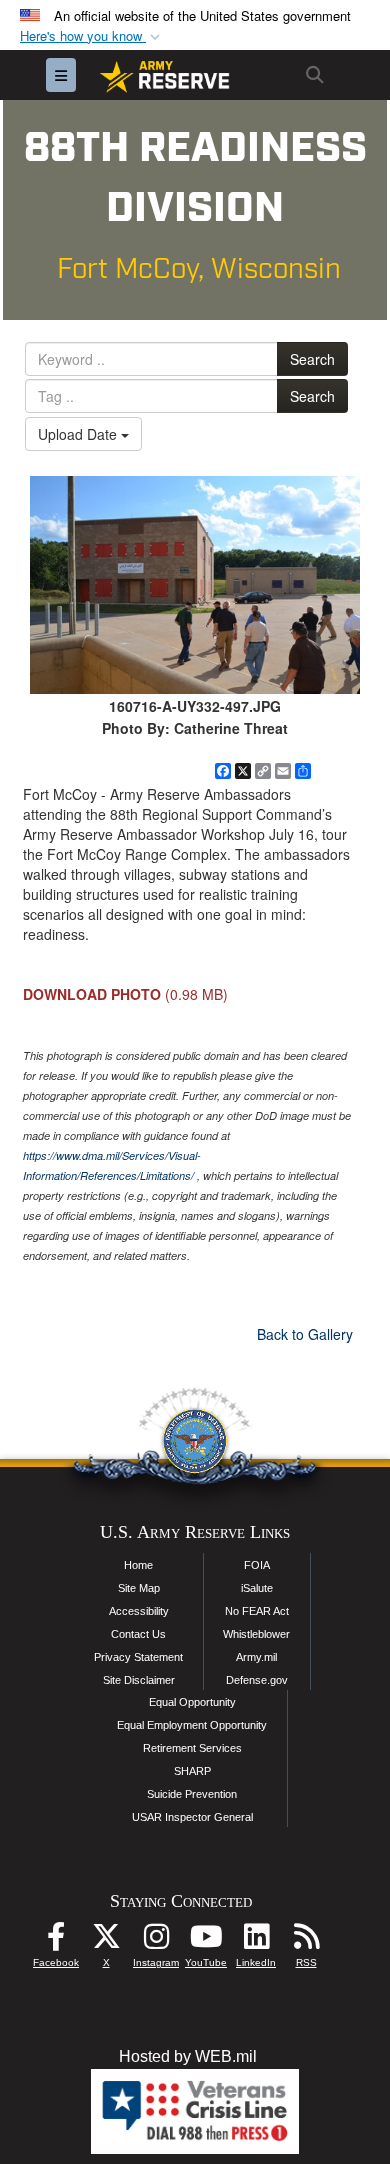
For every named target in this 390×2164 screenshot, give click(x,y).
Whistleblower (256, 1634)
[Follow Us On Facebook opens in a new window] (56, 1941)
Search (312, 359)
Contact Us (138, 1634)
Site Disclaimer (139, 1680)
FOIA (257, 1565)
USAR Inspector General (192, 1817)
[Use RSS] (306, 1941)
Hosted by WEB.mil (188, 2056)
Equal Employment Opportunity (192, 1725)
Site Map (139, 1588)
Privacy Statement (138, 1657)
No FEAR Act (257, 1611)
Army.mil (256, 1657)
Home (138, 1565)
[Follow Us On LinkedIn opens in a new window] (256, 1941)
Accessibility (139, 1611)
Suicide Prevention (192, 1794)
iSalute (257, 1588)
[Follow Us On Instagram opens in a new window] (156, 1941)
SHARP (192, 1771)
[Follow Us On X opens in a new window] (106, 1941)
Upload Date (79, 434)
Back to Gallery (305, 1334)
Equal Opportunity (192, 1702)
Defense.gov (257, 1680)
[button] (92, 36)
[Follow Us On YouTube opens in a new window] (206, 1941)
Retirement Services (192, 1748)
